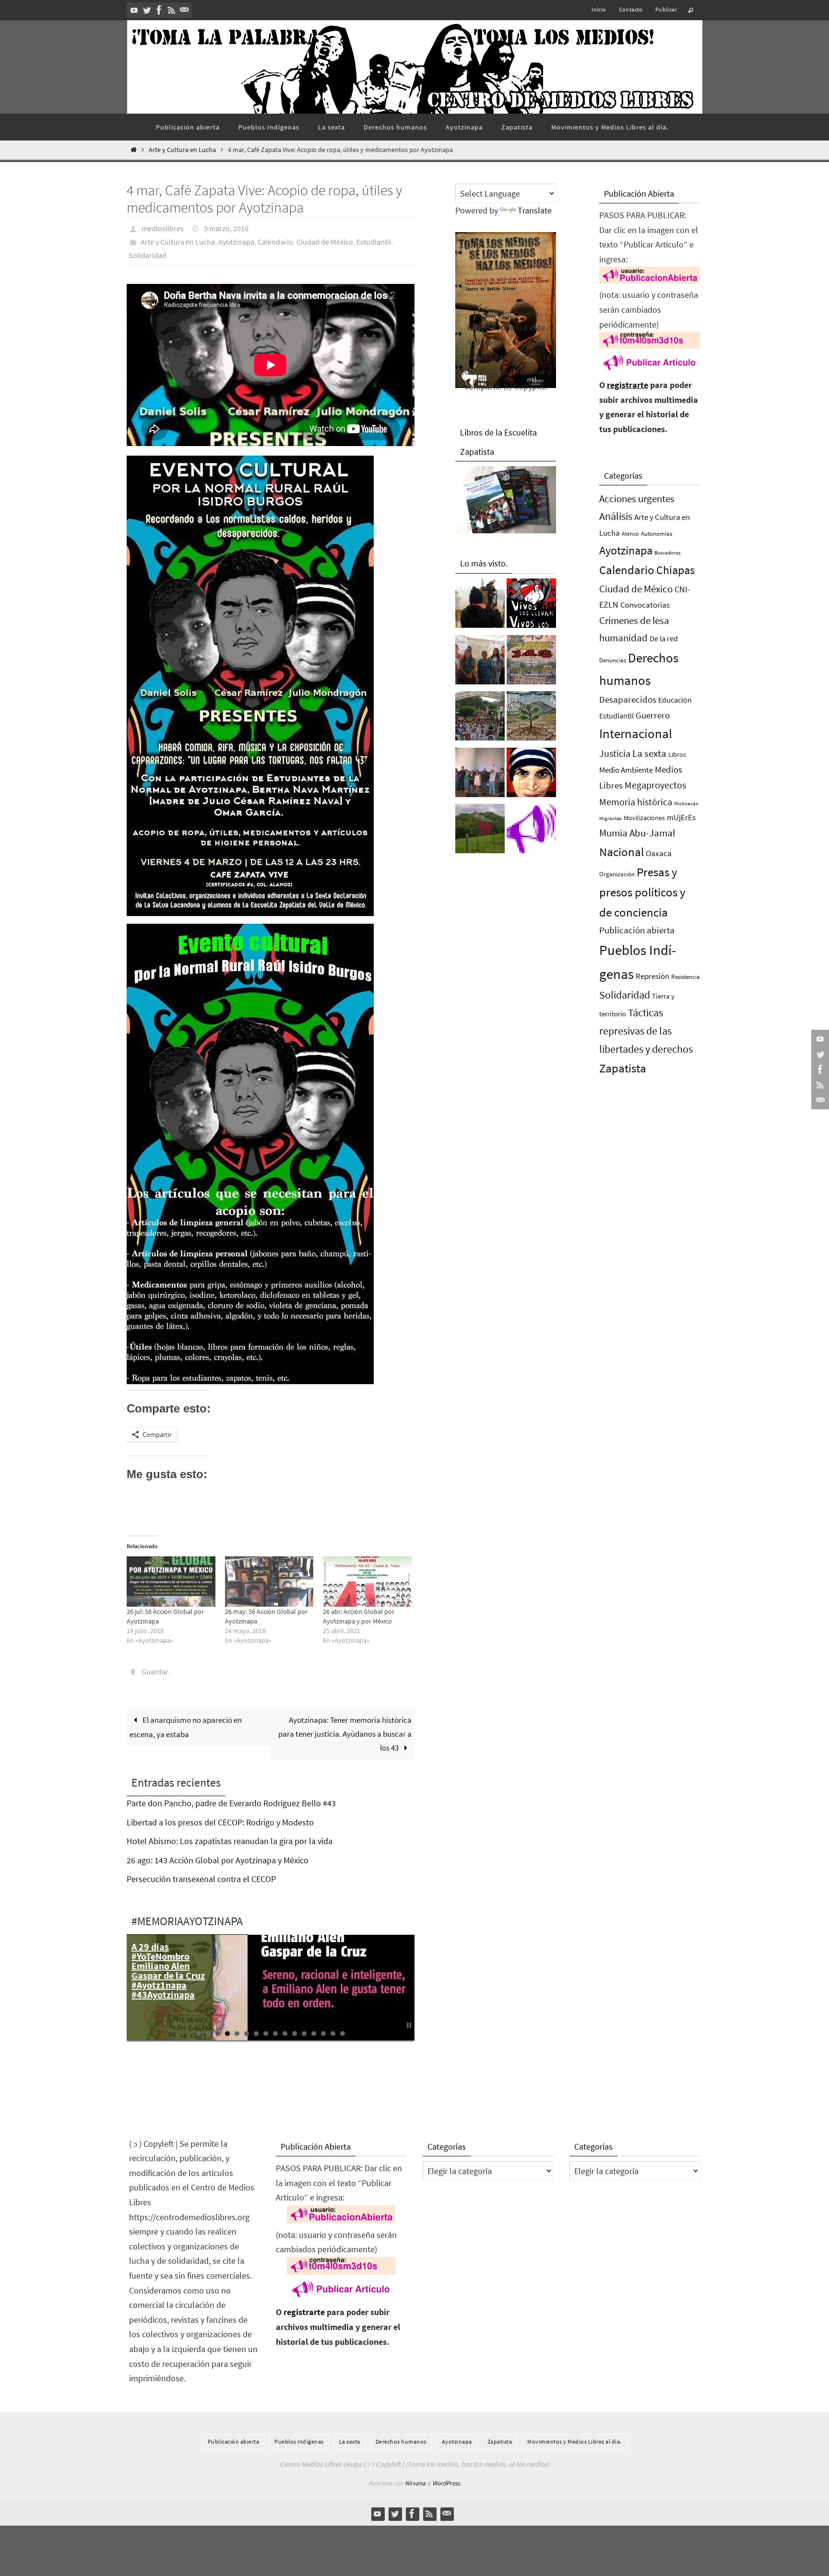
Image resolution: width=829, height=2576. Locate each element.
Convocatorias (645, 605)
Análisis (616, 516)
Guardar (155, 1671)
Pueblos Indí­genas (299, 2441)
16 (343, 2034)
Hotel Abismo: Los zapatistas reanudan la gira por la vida (230, 1841)
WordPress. (447, 2483)
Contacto (631, 9)
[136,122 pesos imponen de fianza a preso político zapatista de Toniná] (480, 831)
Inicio (599, 9)
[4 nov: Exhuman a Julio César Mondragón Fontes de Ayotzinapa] (531, 775)
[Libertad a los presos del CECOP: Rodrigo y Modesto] (480, 662)
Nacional (622, 852)
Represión (652, 976)
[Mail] (184, 10)
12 (304, 2034)
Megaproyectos (655, 785)
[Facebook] (159, 10)
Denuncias (613, 660)
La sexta (649, 753)
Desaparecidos (628, 699)
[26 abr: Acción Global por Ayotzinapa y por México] (367, 1582)
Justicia (615, 753)
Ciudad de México (325, 242)
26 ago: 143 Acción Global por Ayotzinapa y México (218, 1860)
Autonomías (657, 534)
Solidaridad (148, 255)
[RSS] (172, 10)
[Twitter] (147, 10)
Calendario (275, 242)
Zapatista (623, 1068)
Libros (677, 755)
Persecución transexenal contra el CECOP (201, 1879)
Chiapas (675, 570)
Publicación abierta (637, 930)
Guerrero (653, 715)
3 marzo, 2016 (226, 228)
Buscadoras (668, 553)
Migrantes (610, 818)
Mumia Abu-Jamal (637, 833)
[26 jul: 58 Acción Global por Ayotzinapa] (171, 1582)
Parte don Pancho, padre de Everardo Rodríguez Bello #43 (231, 1803)
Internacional (636, 733)
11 (295, 2034)
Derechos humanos (401, 2441)
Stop (409, 2025)
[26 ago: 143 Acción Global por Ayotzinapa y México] (531, 662)
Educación (675, 700)
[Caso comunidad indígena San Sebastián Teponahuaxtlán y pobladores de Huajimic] (531, 831)
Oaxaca (659, 853)
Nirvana (415, 2483)
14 (323, 2034)
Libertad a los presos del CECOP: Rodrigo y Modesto (220, 1822)
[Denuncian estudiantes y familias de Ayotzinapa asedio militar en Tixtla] (480, 718)
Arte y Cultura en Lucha (182, 150)
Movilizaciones (644, 818)
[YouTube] (134, 10)
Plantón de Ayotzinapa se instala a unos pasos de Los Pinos (161, 1966)
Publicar (666, 9)
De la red (664, 638)
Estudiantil (374, 242)
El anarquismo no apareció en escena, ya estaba (186, 1727)
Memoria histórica (636, 802)
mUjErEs (681, 817)
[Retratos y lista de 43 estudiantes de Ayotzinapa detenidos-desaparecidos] (531, 606)
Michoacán (686, 803)
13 (314, 2034)
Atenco (630, 534)
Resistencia (686, 977)
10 (285, 2034)
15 (333, 2034)
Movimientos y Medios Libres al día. (574, 2441)
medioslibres (163, 228)
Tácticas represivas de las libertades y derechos (646, 1031)
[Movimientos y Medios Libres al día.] (480, 606)
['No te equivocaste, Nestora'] (480, 775)
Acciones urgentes (637, 499)
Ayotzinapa (236, 242)
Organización (617, 874)
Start (402, 2025)
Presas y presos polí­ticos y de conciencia (642, 892)
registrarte (628, 385)
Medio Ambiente (626, 770)
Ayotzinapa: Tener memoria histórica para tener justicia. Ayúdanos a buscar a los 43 (345, 1734)
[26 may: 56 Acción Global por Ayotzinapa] (269, 1582)
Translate (535, 210)
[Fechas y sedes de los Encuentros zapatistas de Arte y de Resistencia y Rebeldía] (531, 718)
